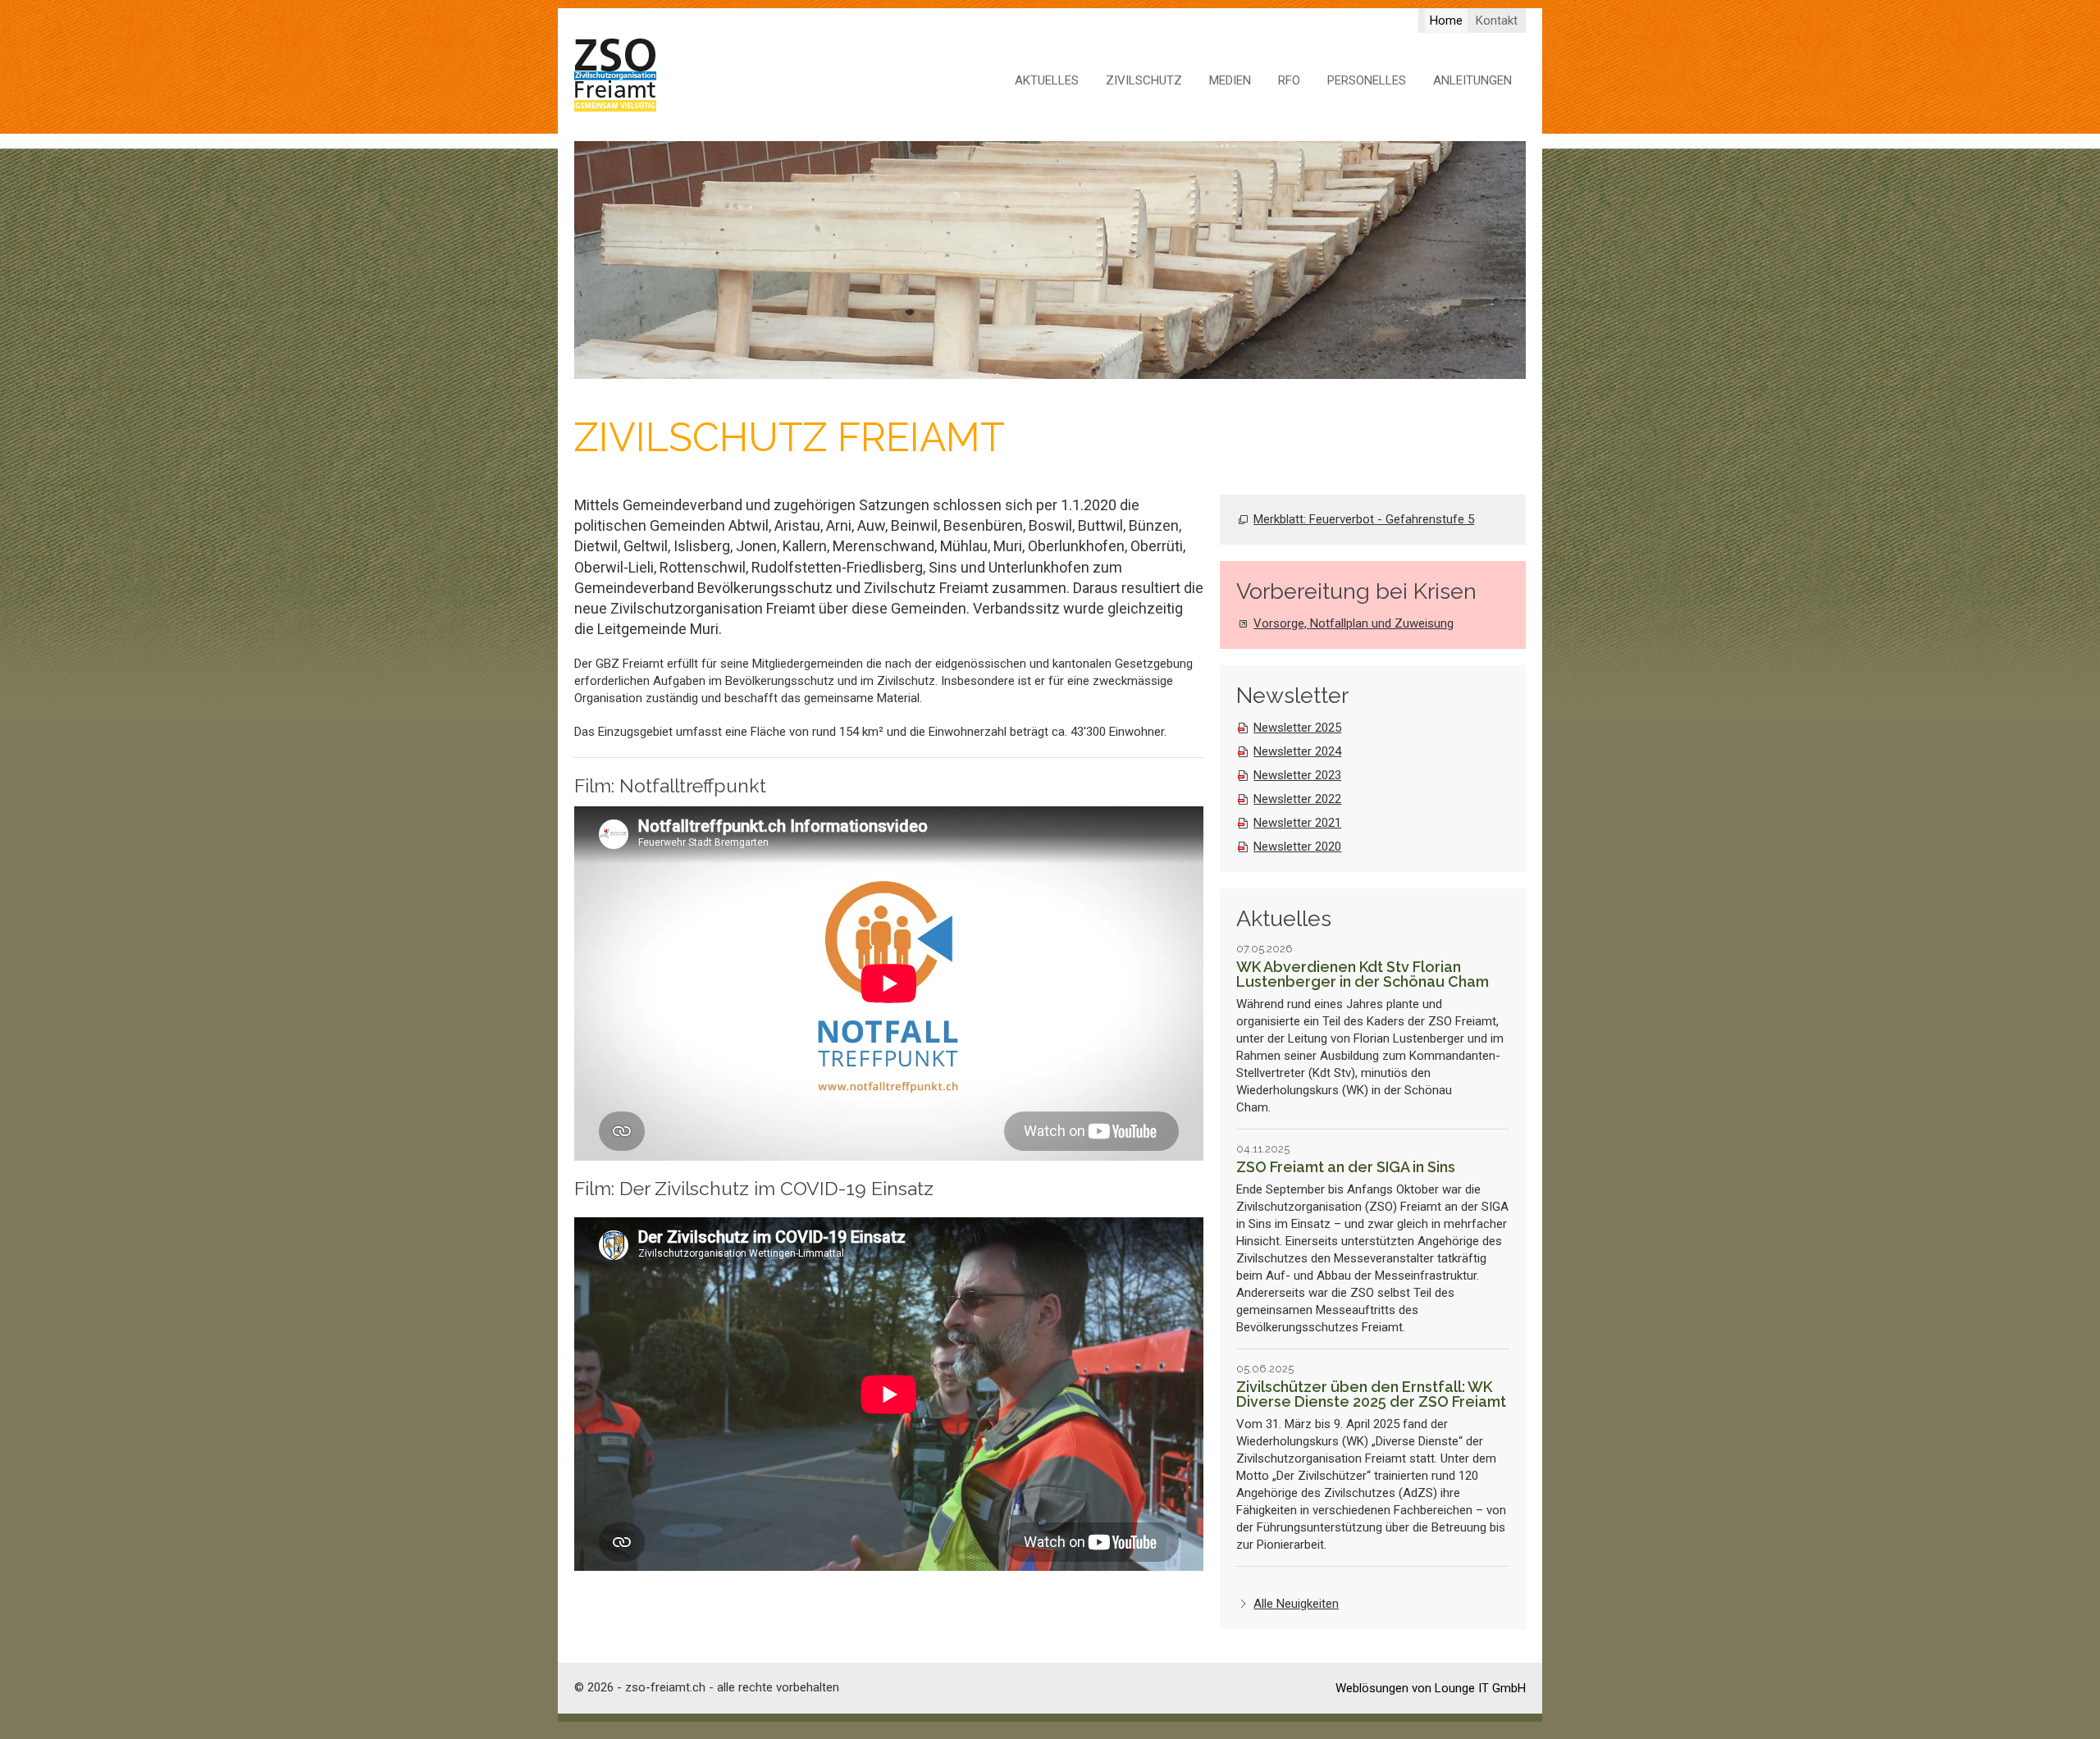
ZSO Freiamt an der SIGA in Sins (1346, 1167)
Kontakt (1497, 21)
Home (1446, 21)
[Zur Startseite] (615, 75)
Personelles (1367, 80)
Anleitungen (1472, 80)
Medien (1230, 80)
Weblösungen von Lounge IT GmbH (1431, 1688)
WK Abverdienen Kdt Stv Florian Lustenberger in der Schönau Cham (1363, 974)
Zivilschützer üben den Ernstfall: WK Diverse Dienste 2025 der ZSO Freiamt (1371, 1394)
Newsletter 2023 (1297, 775)
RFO (1289, 80)
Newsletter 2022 (1297, 799)
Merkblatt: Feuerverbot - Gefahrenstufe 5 (1364, 519)
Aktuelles (1047, 80)
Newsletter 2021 (1297, 823)
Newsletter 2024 (1297, 751)
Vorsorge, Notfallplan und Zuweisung (1354, 623)
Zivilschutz (1144, 80)
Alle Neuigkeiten (1296, 1604)
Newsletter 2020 (1297, 847)
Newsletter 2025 (1297, 728)
